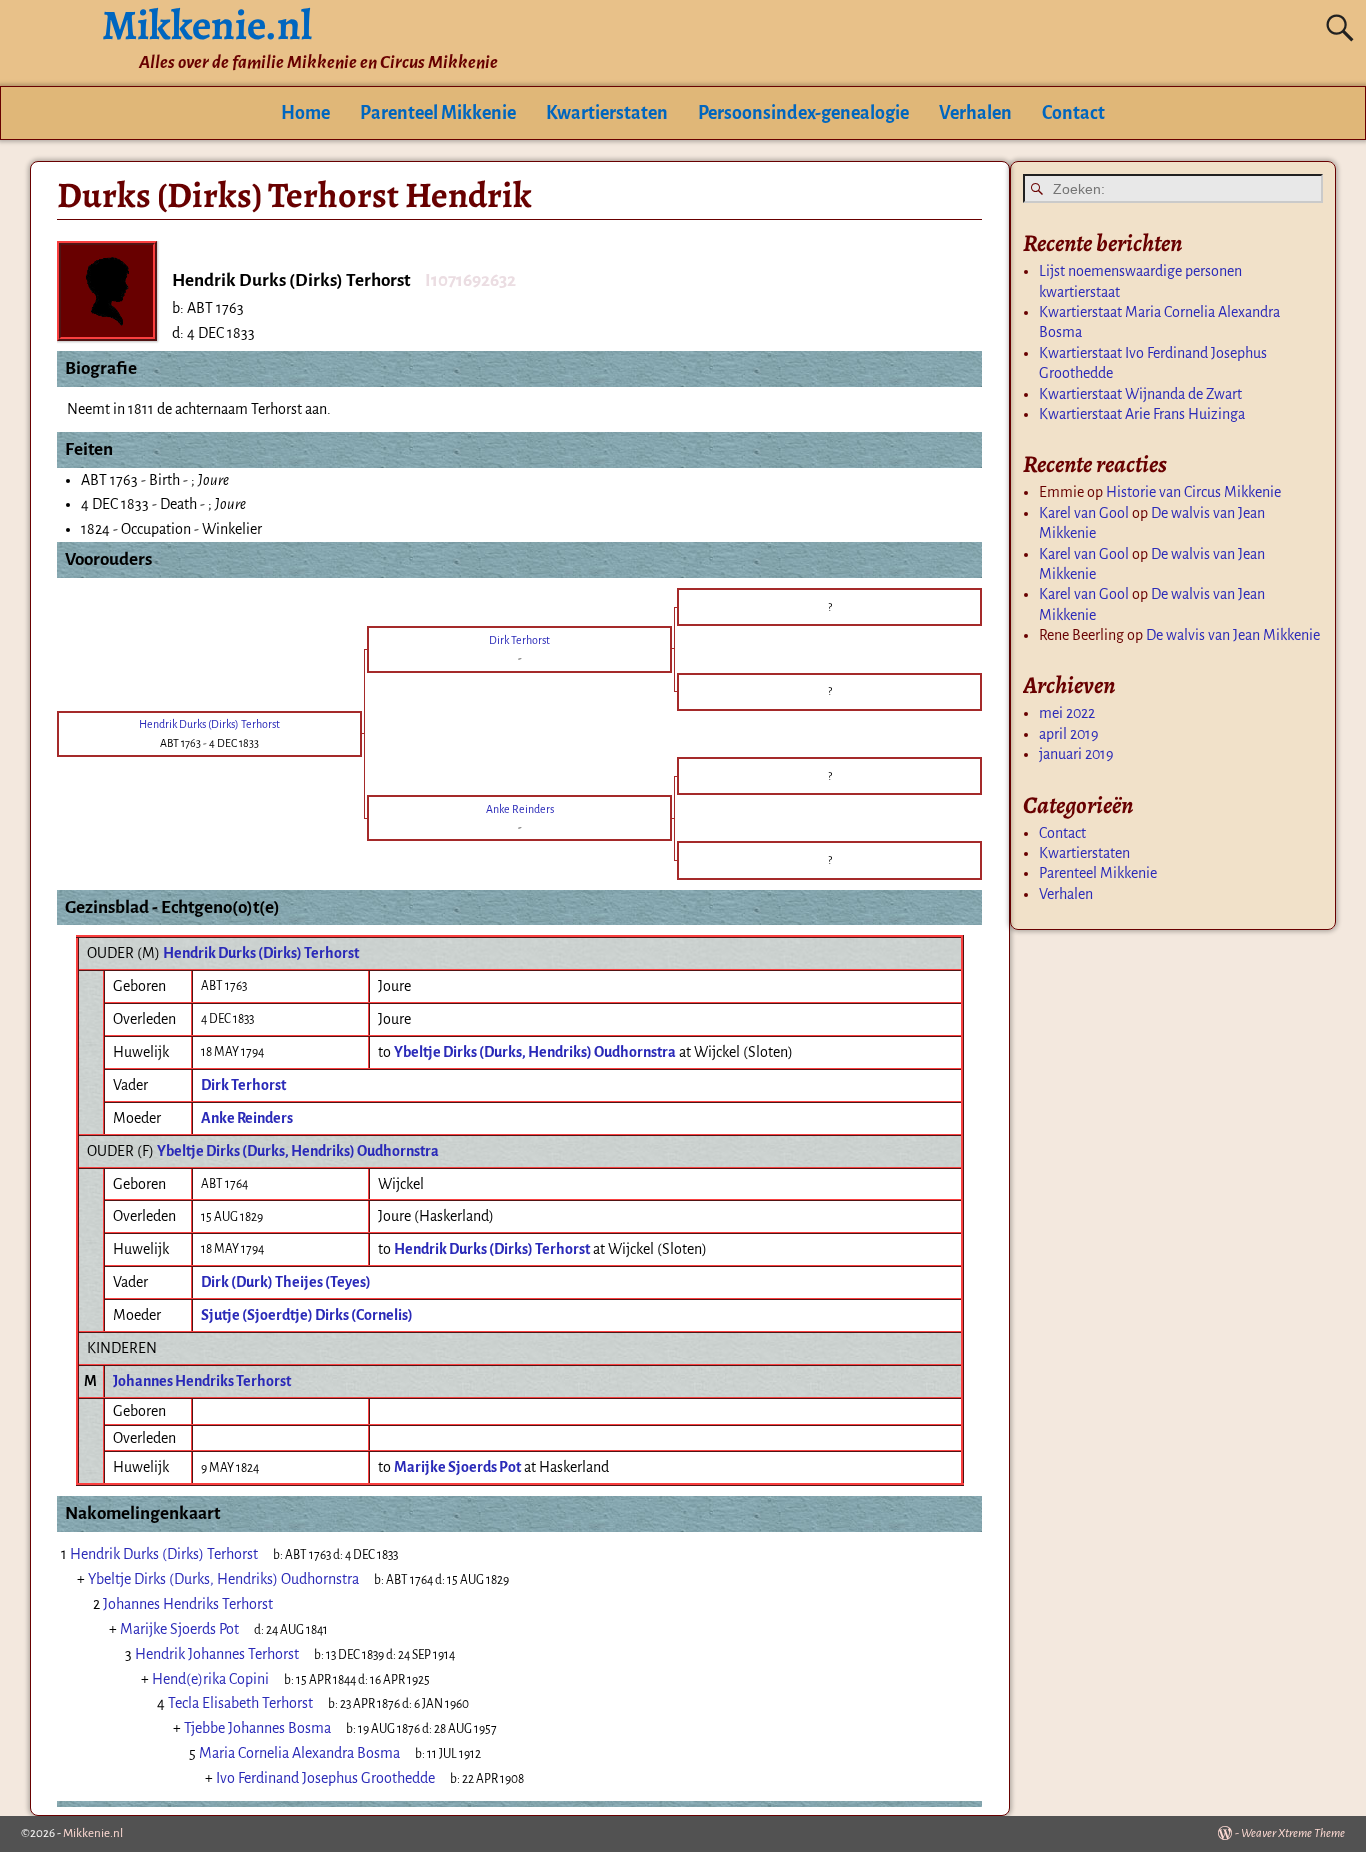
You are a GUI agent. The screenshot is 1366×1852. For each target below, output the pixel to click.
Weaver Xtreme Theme (1293, 1833)
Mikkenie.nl (93, 1833)
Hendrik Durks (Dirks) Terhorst (261, 953)
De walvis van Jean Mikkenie (1233, 635)
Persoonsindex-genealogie (803, 113)
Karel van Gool (1084, 513)
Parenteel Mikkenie (438, 113)
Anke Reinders (247, 1118)
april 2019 (1069, 734)
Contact (1073, 113)
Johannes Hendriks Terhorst (202, 1381)
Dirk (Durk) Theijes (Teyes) (286, 1282)
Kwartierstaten (607, 113)
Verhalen (975, 113)
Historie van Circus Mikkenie (1193, 492)
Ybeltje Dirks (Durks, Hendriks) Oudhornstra (298, 1151)
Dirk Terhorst (243, 1085)
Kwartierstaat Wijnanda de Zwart (1140, 394)
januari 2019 (1076, 754)
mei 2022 (1067, 713)
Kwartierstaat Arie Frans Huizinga (1142, 414)
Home (305, 113)
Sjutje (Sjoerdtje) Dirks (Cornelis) (307, 1315)
